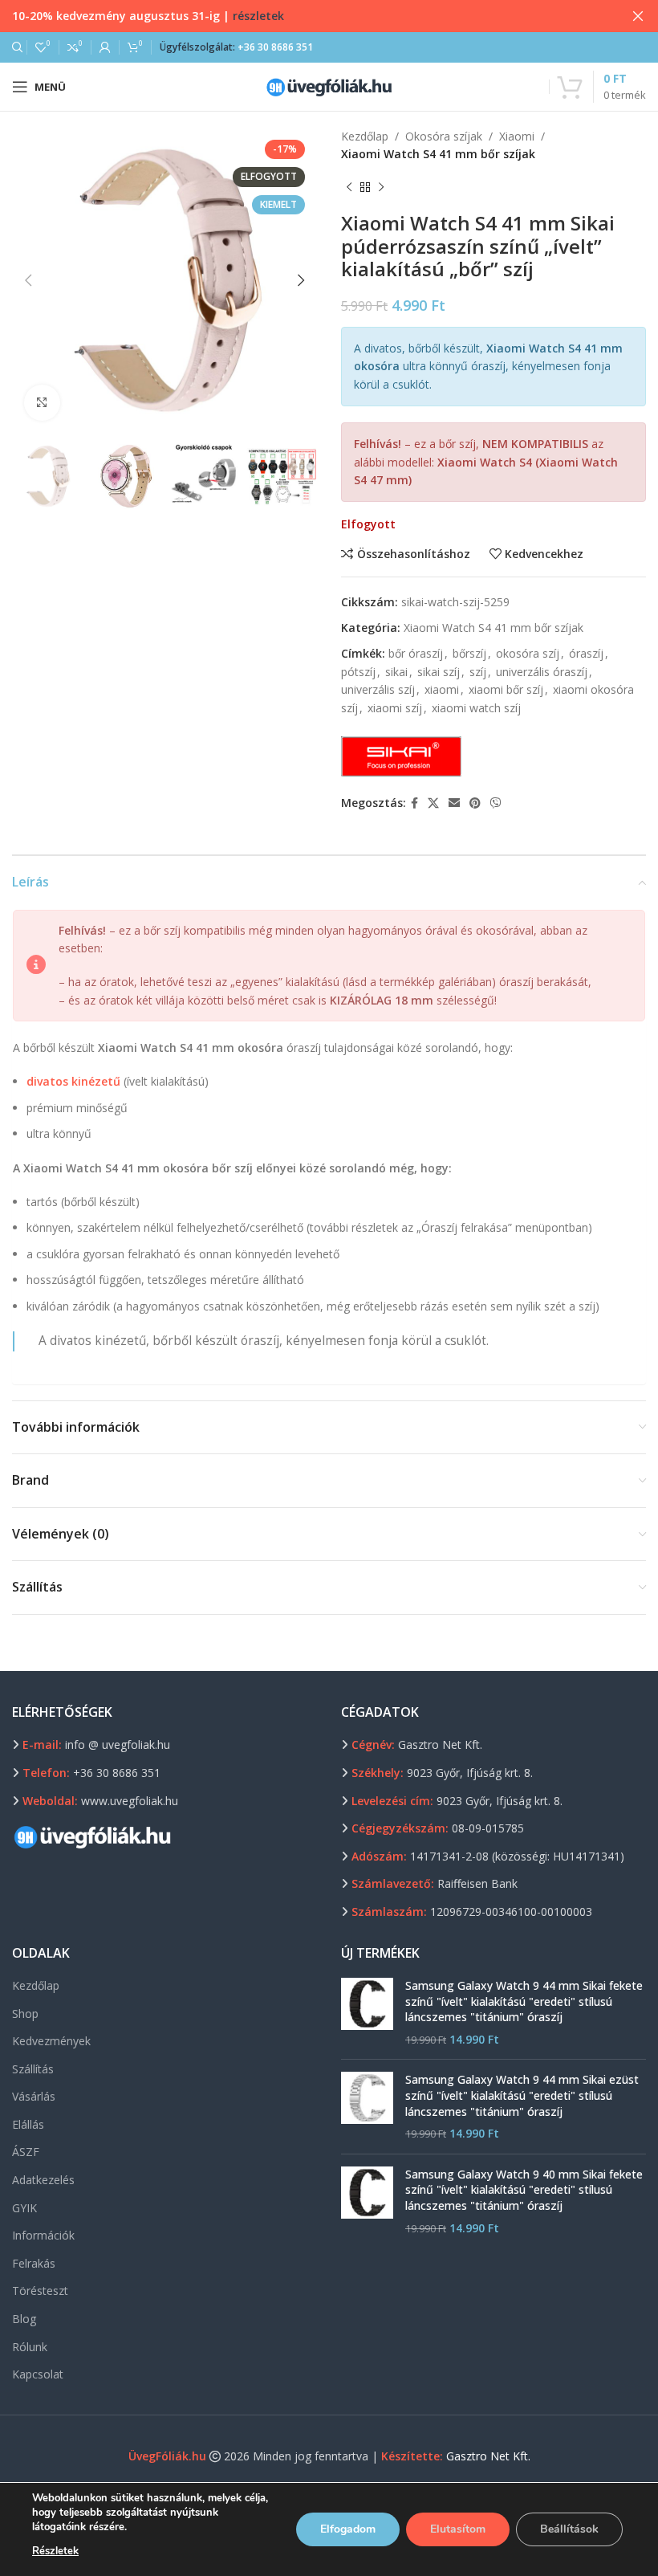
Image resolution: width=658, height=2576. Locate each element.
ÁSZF (26, 2152)
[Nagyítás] (42, 403)
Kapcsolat (38, 2374)
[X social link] (433, 803)
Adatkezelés (43, 2180)
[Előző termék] (349, 188)
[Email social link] (454, 803)
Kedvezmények (51, 2041)
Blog (24, 2319)
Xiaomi (517, 136)
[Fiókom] (105, 47)
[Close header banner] (638, 16)
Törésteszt (40, 2291)
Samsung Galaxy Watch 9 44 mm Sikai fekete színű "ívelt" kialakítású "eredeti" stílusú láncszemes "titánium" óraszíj (524, 2001)
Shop (25, 2014)
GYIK (24, 2208)
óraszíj (586, 653)
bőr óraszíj (416, 653)
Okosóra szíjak (444, 136)
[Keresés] (15, 47)
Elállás (28, 2124)
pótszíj (358, 672)
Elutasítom (458, 2529)
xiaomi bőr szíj (506, 689)
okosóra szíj (528, 653)
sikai (396, 672)
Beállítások (569, 2529)
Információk (43, 2235)
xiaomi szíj (395, 708)
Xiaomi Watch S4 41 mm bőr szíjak (438, 154)
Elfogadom (348, 2529)
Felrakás (34, 2263)
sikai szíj (439, 672)
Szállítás (33, 2069)
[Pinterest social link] (475, 803)
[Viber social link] (496, 803)
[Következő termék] (381, 188)
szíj (478, 672)
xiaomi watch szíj (476, 708)
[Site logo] (329, 86)
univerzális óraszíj (542, 672)
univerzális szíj (378, 689)
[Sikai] (401, 756)
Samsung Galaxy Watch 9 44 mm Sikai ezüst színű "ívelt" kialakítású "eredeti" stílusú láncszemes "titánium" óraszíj (522, 2095)
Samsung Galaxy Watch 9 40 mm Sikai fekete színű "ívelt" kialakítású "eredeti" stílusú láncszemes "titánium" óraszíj (524, 2190)
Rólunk (30, 2347)
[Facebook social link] (414, 803)
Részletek (55, 2551)
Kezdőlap (365, 136)
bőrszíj (469, 653)
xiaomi (442, 689)
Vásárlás (34, 2096)
